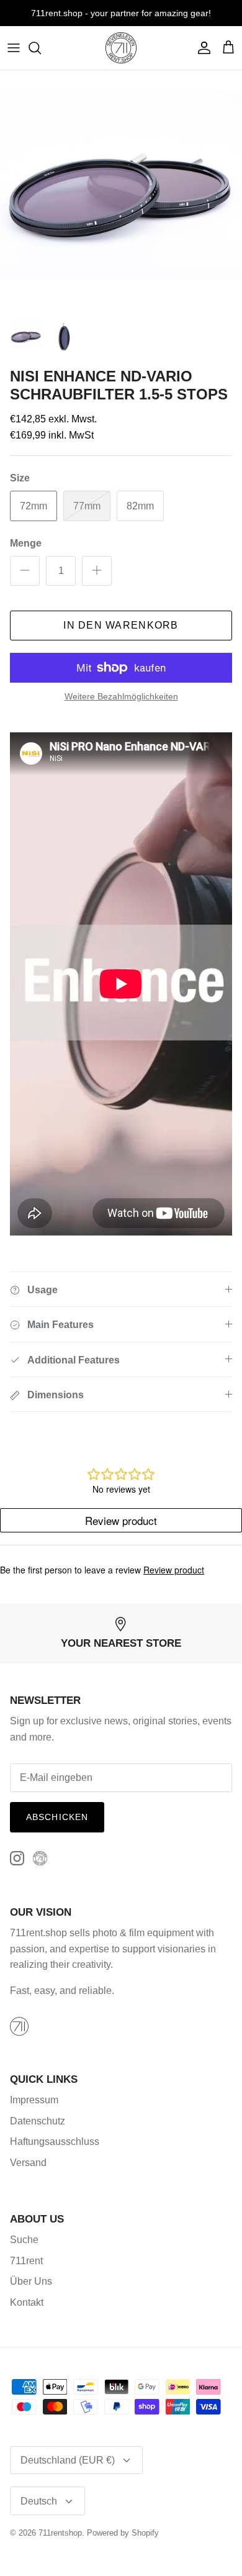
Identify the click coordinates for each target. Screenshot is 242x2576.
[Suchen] (41, 48)
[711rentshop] (121, 48)
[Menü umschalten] (14, 48)
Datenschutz (38, 2121)
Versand (28, 2163)
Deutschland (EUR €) (68, 2460)
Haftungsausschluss (55, 2141)
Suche (24, 2240)
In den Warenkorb (121, 625)
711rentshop (60, 2533)
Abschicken (57, 1817)
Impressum (34, 2100)
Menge (26, 543)
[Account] (201, 48)
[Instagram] (17, 1858)
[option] (121, 191)
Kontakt (27, 2302)
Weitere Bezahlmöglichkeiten (121, 696)
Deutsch (39, 2501)
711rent (26, 2261)
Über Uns (31, 2281)
